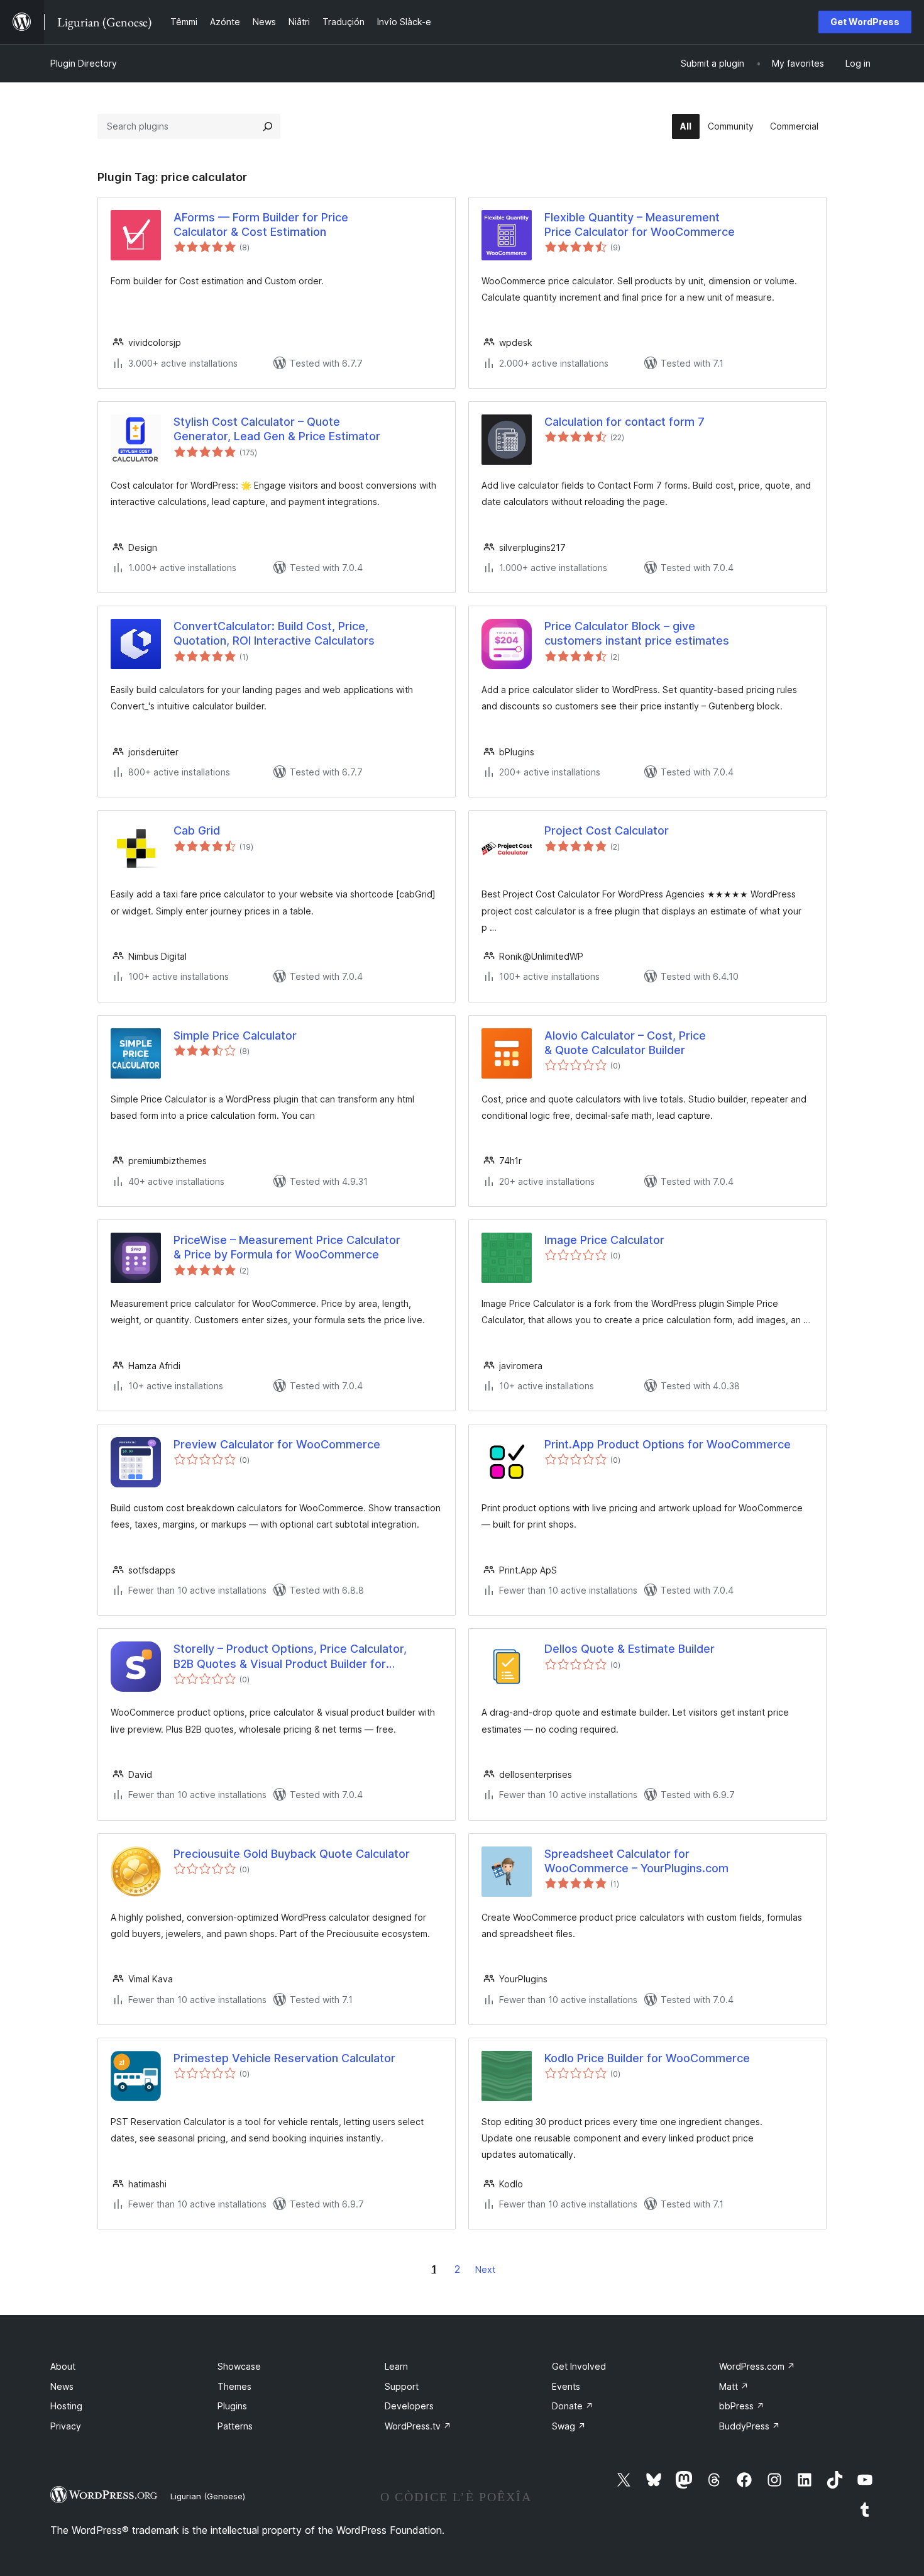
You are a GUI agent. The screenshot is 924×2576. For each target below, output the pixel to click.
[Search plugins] (268, 126)
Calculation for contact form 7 (624, 422)
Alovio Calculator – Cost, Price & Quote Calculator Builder (625, 1043)
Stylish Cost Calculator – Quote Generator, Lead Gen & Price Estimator (277, 429)
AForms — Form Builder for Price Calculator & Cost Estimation (261, 225)
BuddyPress (750, 2426)
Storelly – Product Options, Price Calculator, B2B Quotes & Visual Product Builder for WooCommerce (290, 1657)
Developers (409, 2406)
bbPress (742, 2406)
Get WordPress (865, 22)
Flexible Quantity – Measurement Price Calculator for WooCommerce (640, 225)
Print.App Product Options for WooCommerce (668, 1444)
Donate (573, 2406)
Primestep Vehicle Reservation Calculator (284, 2058)
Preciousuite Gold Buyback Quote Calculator (292, 1854)
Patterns (235, 2426)
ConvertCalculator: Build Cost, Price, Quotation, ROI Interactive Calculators (274, 633)
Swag (569, 2426)
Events (566, 2386)
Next (485, 2269)
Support (402, 2386)
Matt (734, 2386)
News (62, 2386)
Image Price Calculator (604, 1240)
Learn (396, 2366)
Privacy (66, 2426)
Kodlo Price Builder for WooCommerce (647, 2058)
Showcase (239, 2366)
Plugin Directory (84, 63)
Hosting (66, 2406)
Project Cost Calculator (607, 830)
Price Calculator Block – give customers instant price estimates (637, 633)
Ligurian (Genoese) (208, 2496)
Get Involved (579, 2366)
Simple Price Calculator (235, 1035)
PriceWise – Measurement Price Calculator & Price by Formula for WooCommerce (287, 1247)
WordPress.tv (418, 2426)
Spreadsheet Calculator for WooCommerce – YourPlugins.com (636, 1861)
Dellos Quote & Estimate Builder (630, 1649)
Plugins (232, 2406)
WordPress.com (757, 2366)
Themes (234, 2386)
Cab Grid (197, 830)
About (63, 2366)
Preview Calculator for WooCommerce (277, 1444)
